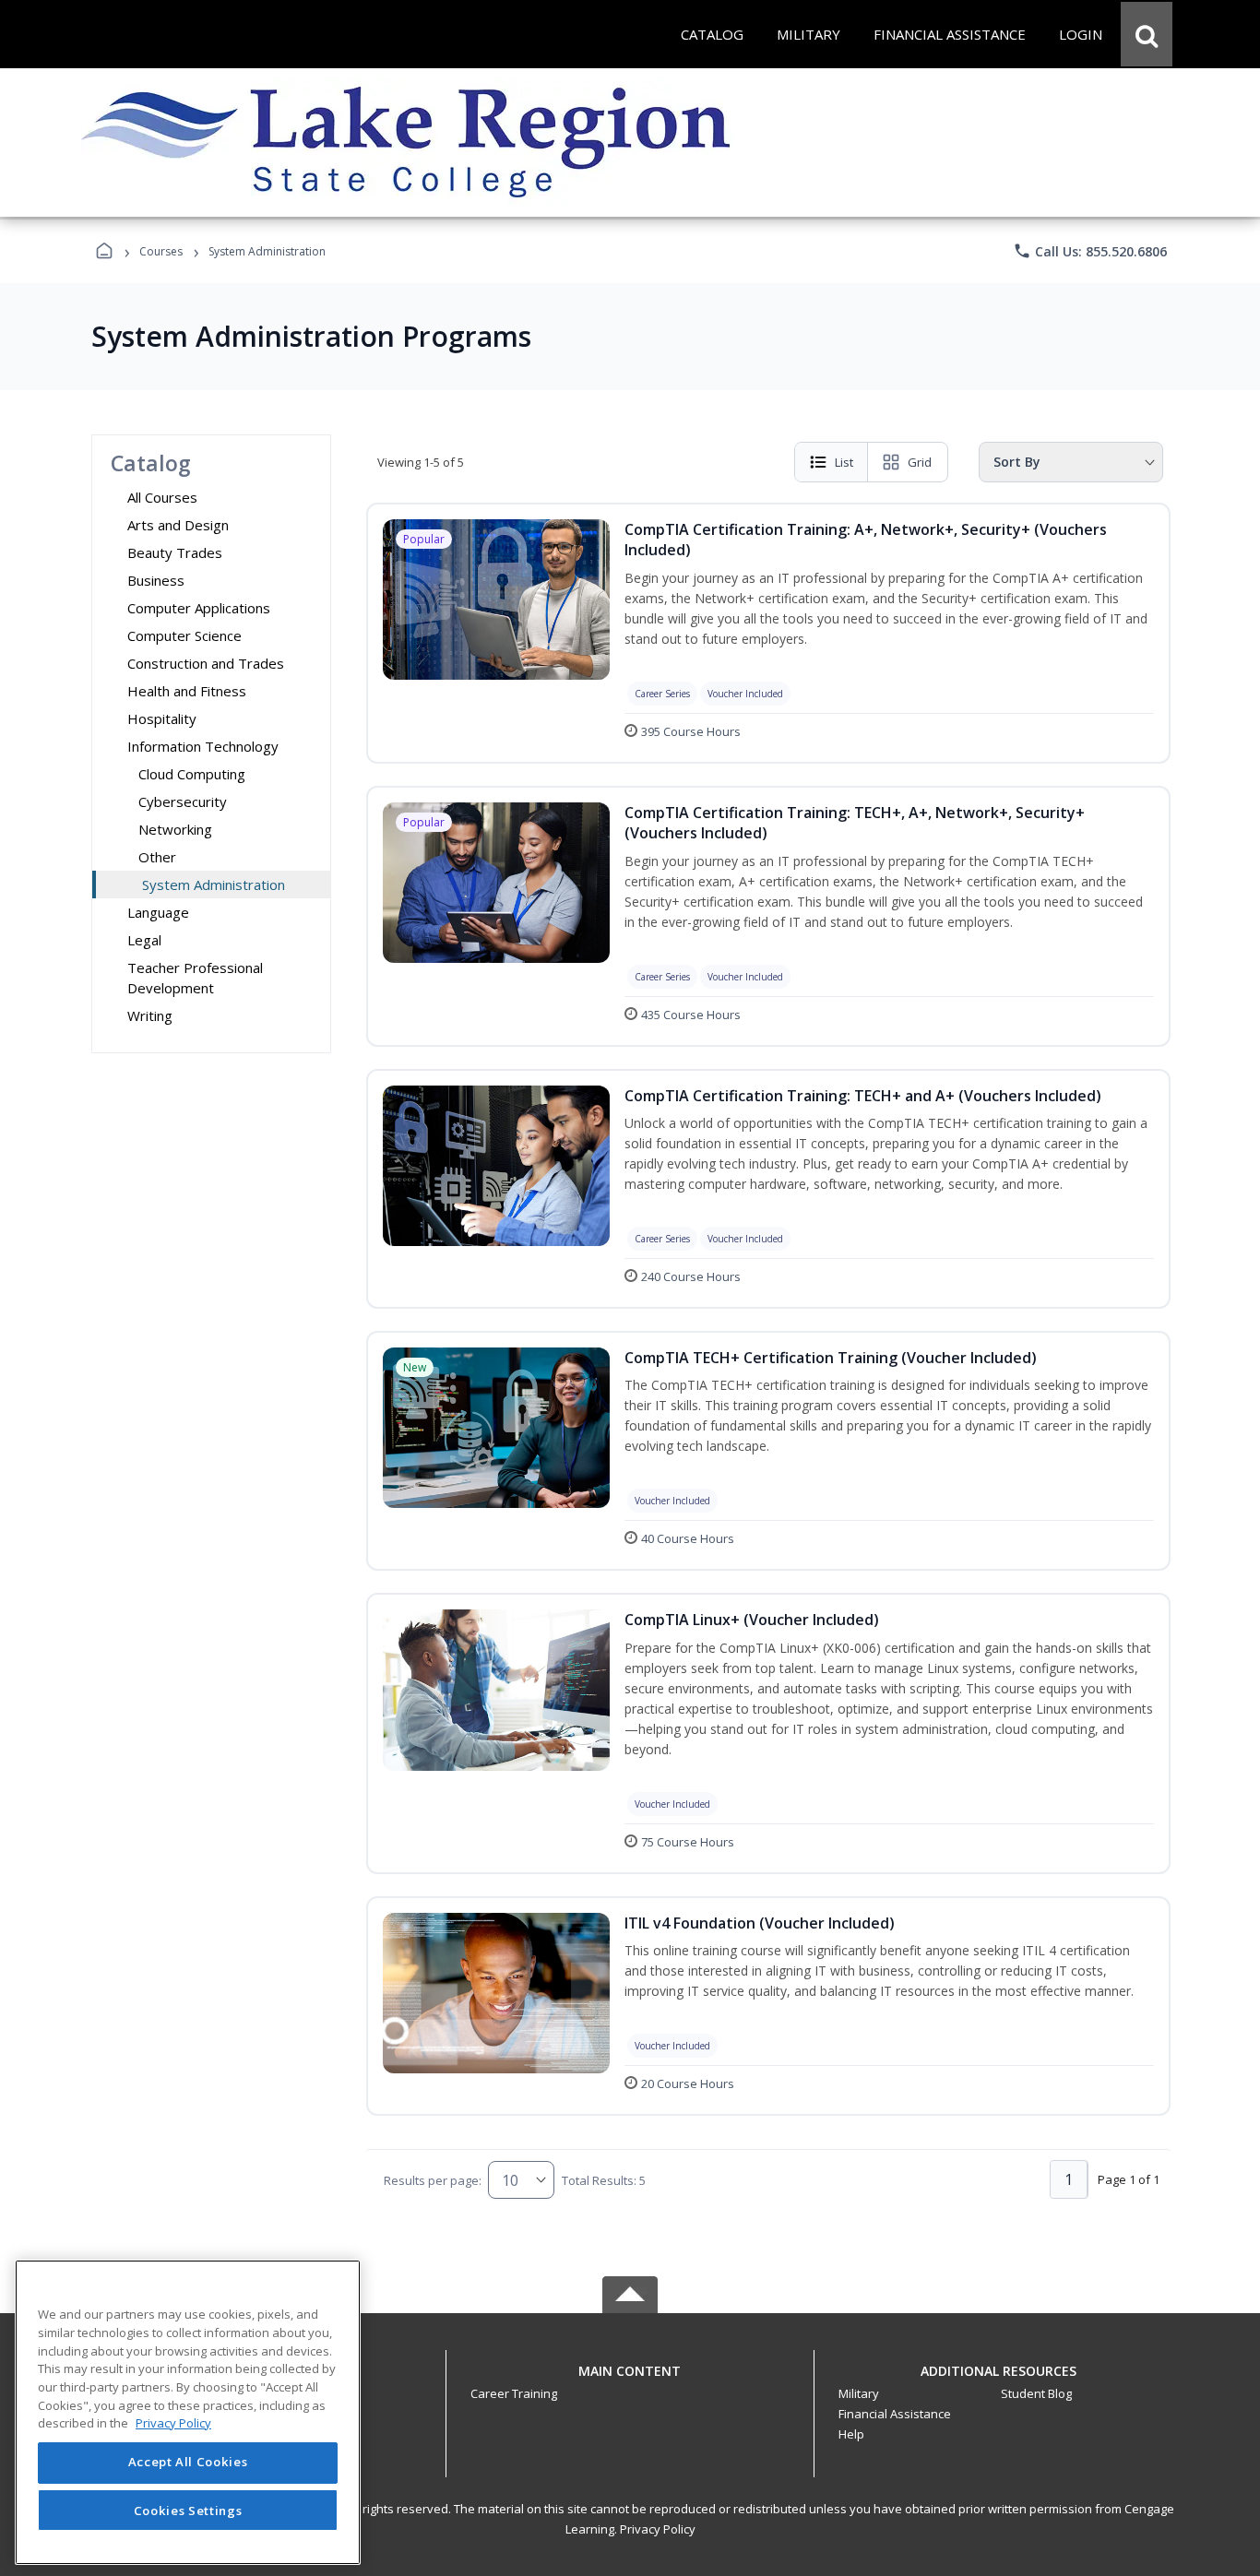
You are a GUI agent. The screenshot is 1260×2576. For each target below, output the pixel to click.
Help (851, 2434)
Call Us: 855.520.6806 (1090, 251)
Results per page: (433, 2180)
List (844, 462)
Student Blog (1036, 2393)
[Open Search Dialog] (1147, 34)
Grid (920, 462)
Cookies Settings (188, 2510)
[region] (188, 2412)
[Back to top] (630, 2381)
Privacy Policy (658, 2529)
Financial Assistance (895, 2414)
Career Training (514, 2393)
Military (859, 2393)
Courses (161, 251)
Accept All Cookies (188, 2463)
